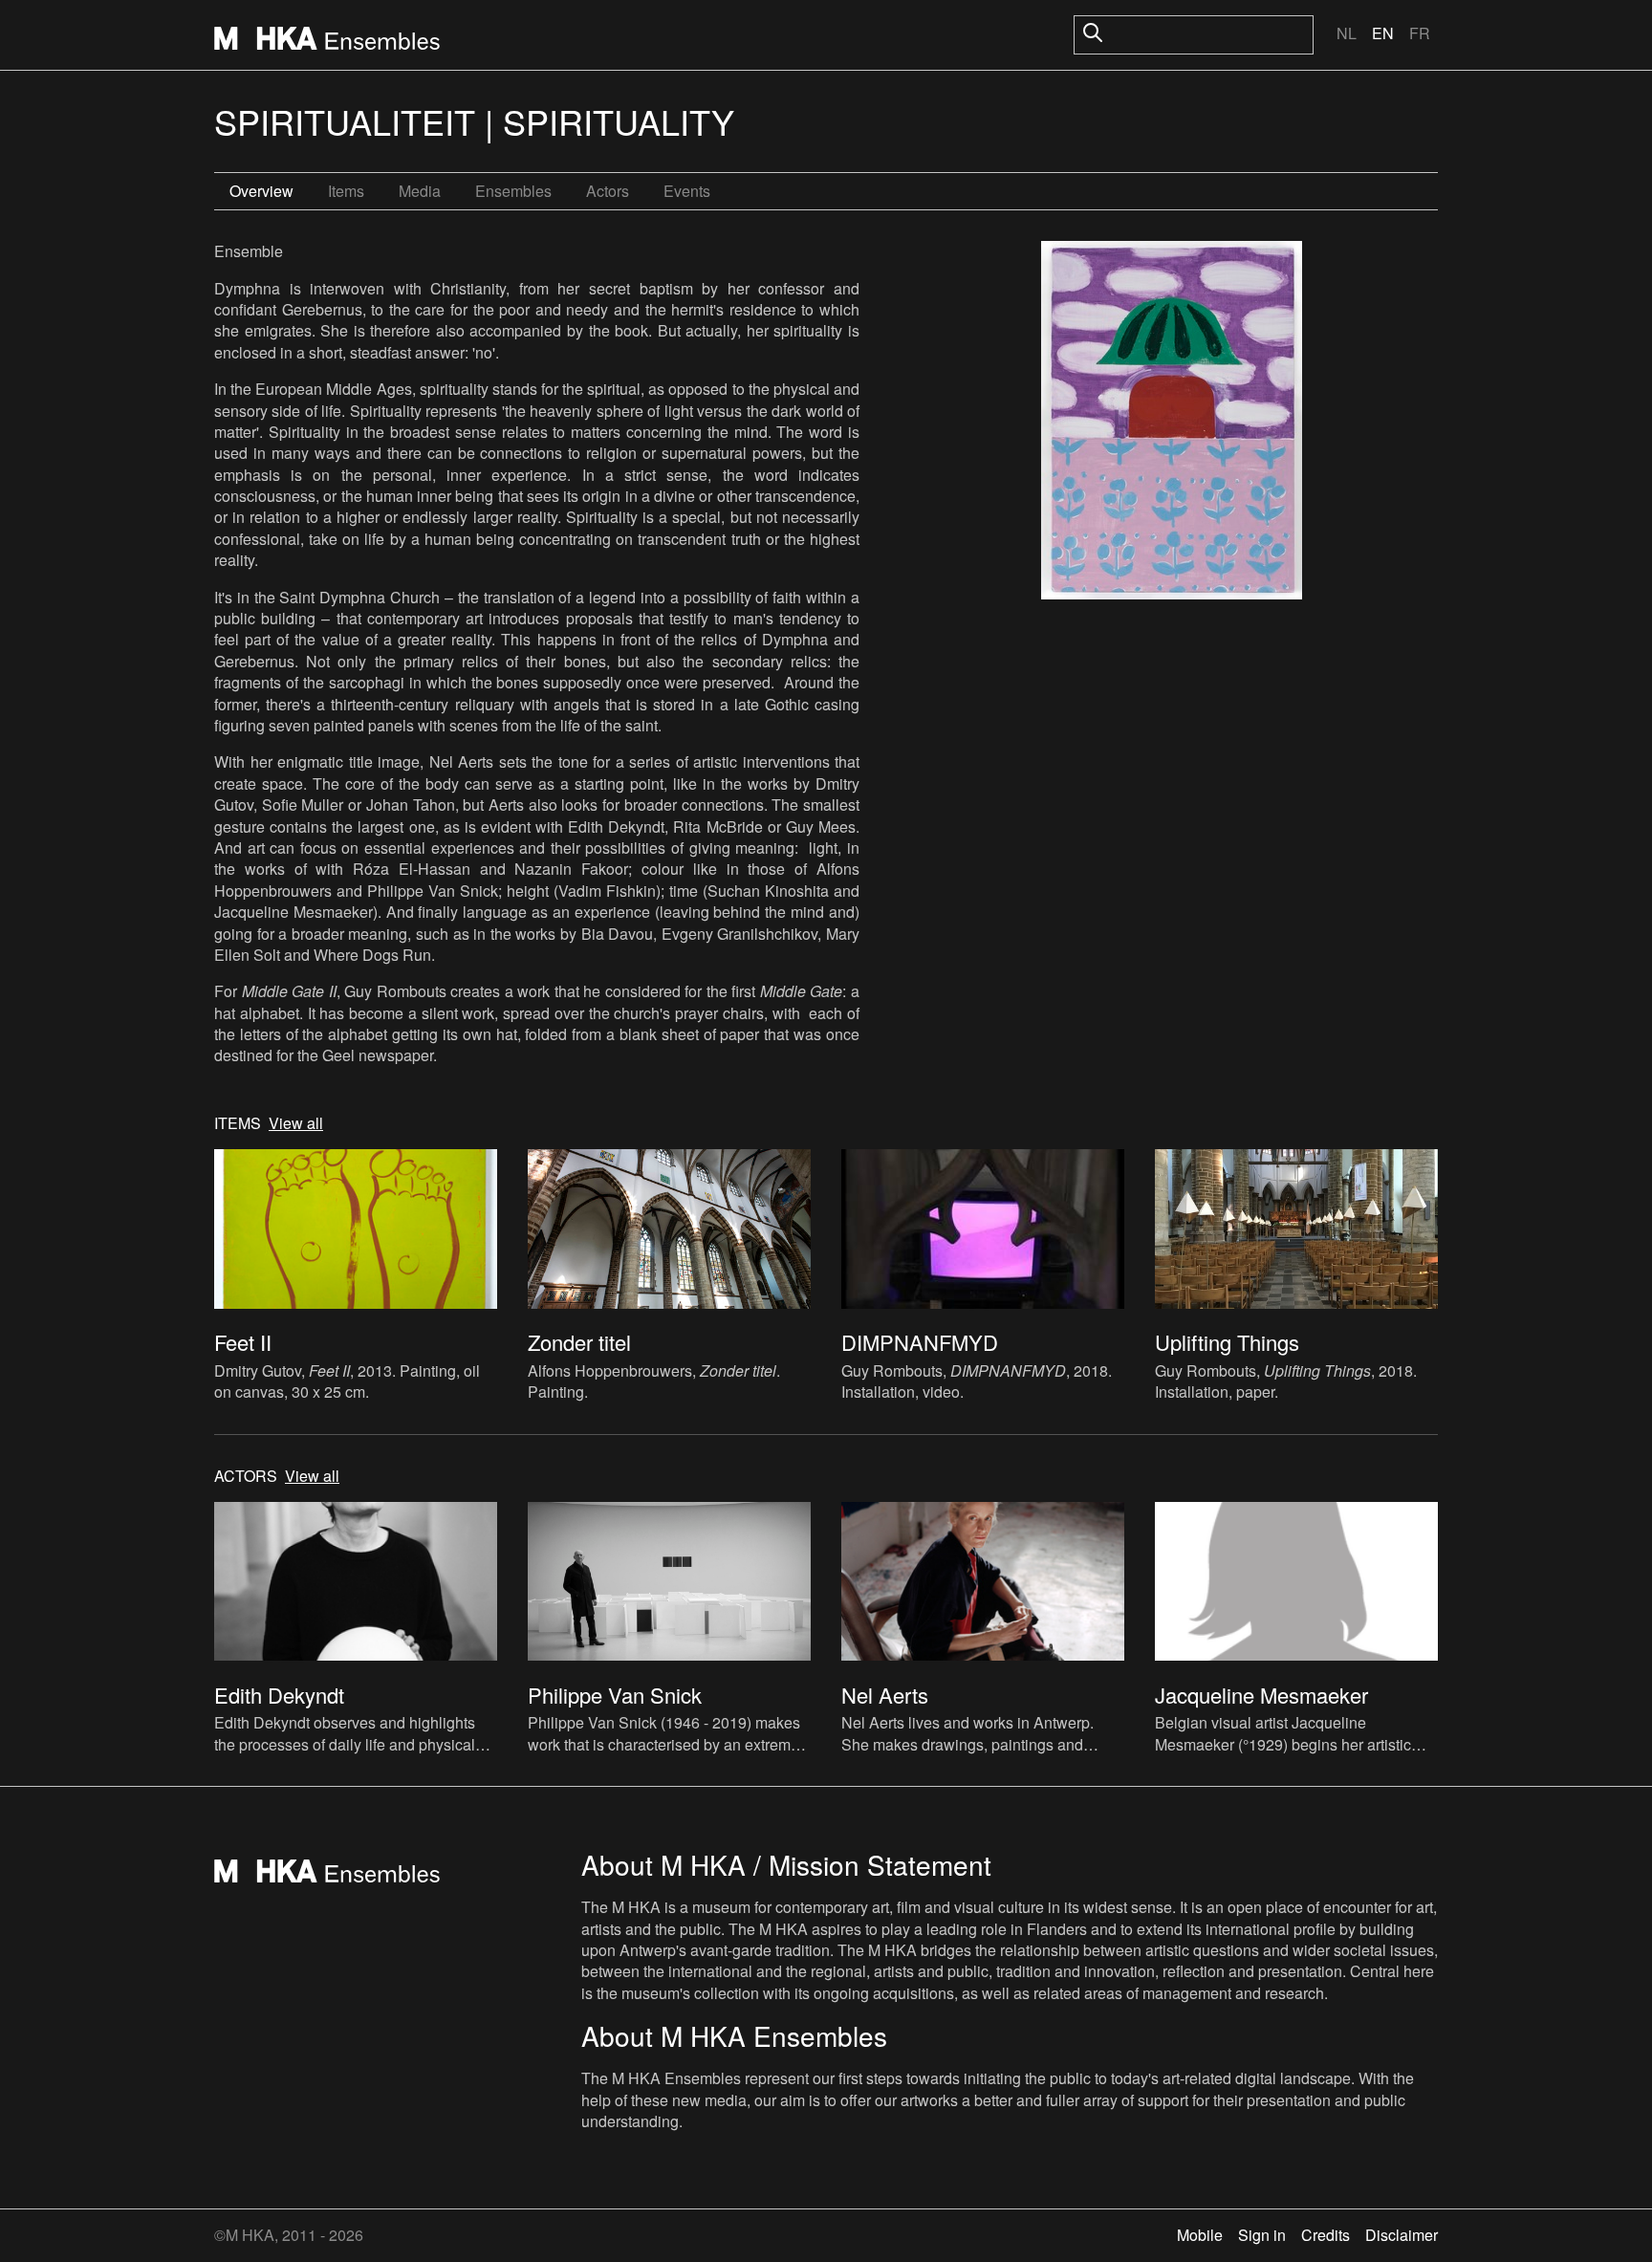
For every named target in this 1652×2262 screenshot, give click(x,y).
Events (687, 191)
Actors (608, 191)
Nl (1347, 33)
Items (346, 191)
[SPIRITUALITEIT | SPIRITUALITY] (1172, 423)
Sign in (1262, 2235)
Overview (261, 191)
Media (420, 191)
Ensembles (513, 191)
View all (296, 1123)
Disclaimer (1402, 2235)
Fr (1420, 33)
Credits (1326, 2235)
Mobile (1200, 2235)
